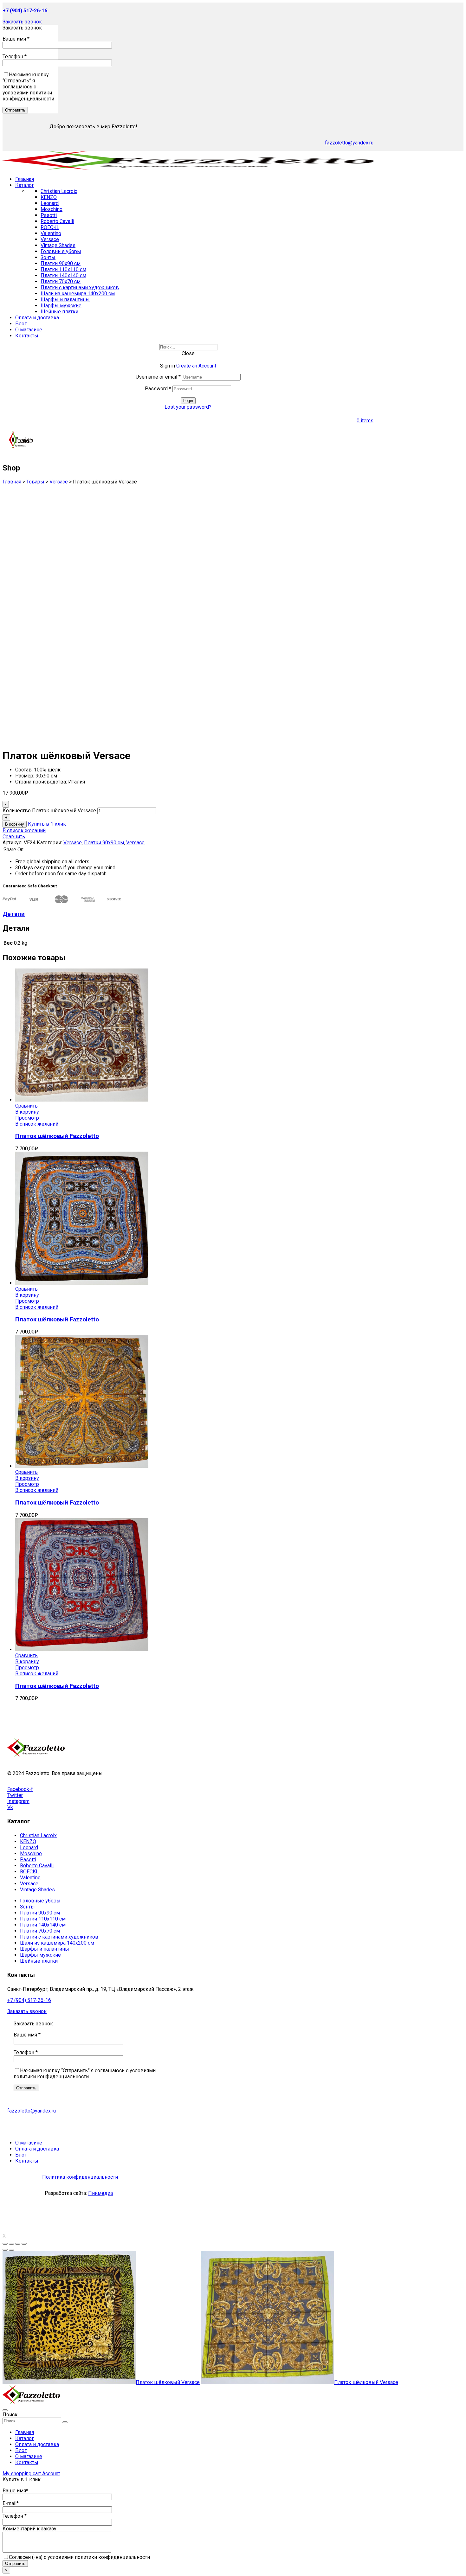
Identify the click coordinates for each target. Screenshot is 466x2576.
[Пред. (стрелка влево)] (5, 2250)
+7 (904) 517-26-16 (29, 2000)
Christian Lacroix (59, 191)
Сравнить (14, 837)
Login (188, 401)
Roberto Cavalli (57, 221)
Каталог (25, 2438)
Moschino (52, 209)
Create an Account (196, 366)
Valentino (51, 233)
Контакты (27, 2462)
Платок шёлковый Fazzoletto (57, 1136)
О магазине (29, 2456)
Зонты (48, 257)
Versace (50, 239)
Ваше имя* (15, 2491)
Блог (21, 2450)
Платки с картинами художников (80, 288)
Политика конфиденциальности (80, 2177)
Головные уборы (61, 251)
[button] (22, 22)
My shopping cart (22, 2474)
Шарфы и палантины (65, 300)
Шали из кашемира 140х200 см (78, 294)
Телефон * (15, 57)
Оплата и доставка (37, 2444)
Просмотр (27, 1118)
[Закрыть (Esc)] (5, 2244)
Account (51, 2474)
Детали (14, 914)
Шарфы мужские (61, 306)
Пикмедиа (100, 2193)
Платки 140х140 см (63, 275)
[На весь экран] (18, 2244)
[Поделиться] (11, 2244)
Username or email (158, 377)
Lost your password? (188, 407)
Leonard (50, 203)
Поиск (10, 2415)
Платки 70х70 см (61, 281)
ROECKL (50, 227)
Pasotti (49, 215)
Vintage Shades (58, 245)
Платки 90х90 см (61, 263)
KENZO (49, 197)
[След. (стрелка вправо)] (11, 2250)
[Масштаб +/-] (24, 2244)
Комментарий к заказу (29, 2529)
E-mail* (11, 2503)
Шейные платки (59, 312)
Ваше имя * (16, 39)
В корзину (15, 824)
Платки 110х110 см (63, 269)
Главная (25, 2432)
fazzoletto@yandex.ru (349, 143)
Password (158, 389)
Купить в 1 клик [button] (47, 824)
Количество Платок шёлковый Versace (49, 811)
